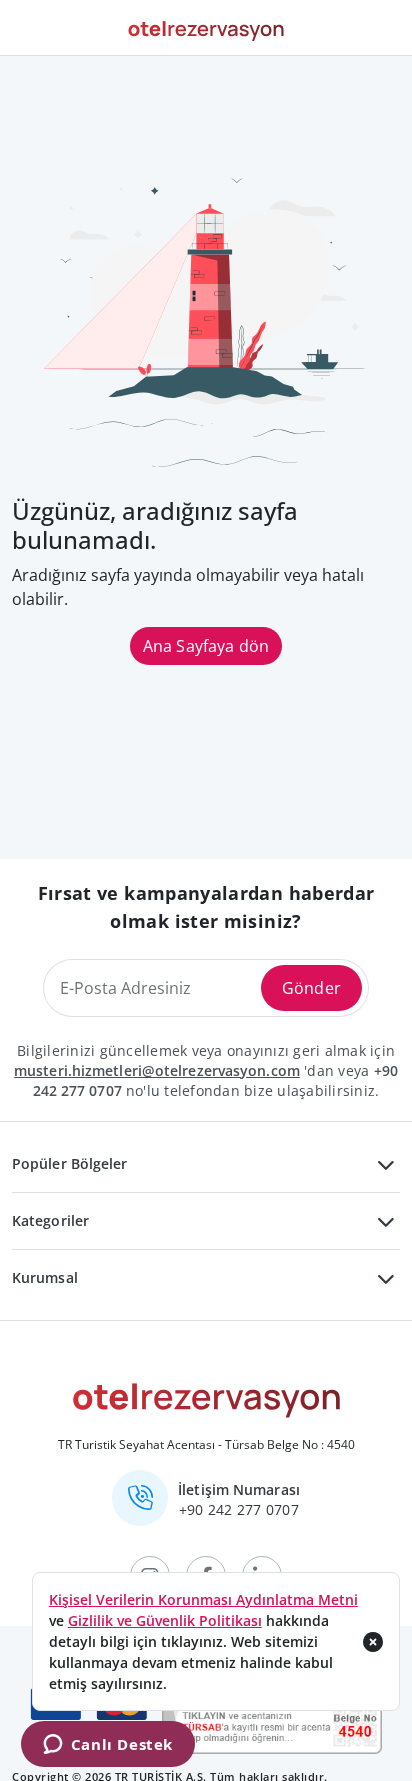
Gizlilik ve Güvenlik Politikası (165, 1620)
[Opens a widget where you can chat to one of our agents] (107, 1746)
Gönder (311, 988)
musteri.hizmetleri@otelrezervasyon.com (157, 1070)
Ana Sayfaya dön (206, 646)
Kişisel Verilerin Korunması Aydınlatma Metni (203, 1599)
